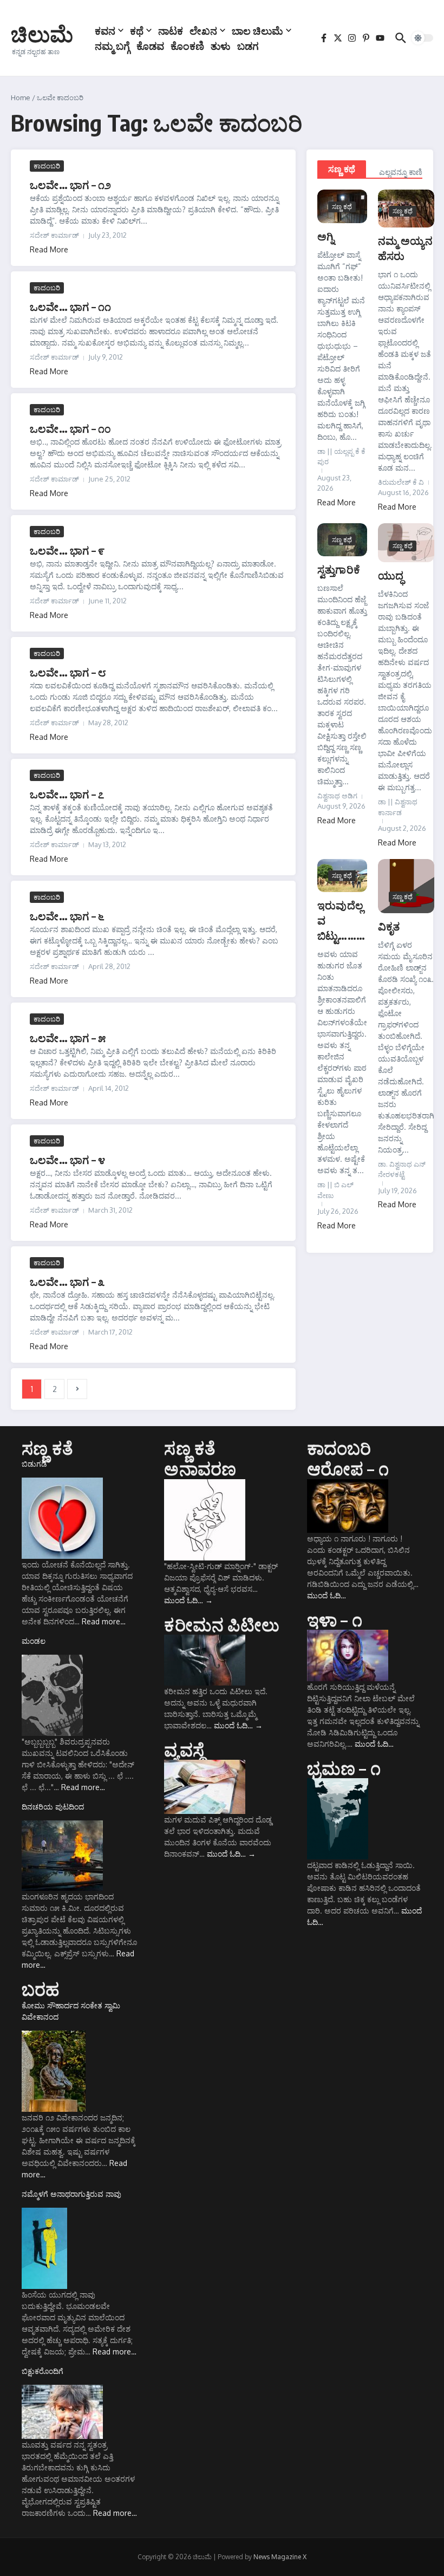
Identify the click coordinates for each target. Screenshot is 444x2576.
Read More (49, 249)
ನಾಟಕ (171, 30)
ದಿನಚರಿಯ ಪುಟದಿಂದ (53, 1807)
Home (21, 97)
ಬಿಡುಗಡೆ (34, 1464)
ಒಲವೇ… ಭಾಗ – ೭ (67, 794)
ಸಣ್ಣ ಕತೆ (47, 1448)
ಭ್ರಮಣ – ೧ (344, 1768)
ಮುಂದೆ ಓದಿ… (188, 1600)
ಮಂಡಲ (34, 1641)
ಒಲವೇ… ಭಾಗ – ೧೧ (70, 306)
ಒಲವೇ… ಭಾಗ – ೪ (67, 1159)
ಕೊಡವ (150, 45)
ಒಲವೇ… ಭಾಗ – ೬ (67, 916)
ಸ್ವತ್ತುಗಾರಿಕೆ (339, 569)
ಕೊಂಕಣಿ (187, 45)
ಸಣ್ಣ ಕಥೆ (342, 169)
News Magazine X (280, 2557)
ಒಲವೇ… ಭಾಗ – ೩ (67, 1281)
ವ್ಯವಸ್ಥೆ (184, 1749)
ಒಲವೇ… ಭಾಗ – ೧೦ (70, 428)
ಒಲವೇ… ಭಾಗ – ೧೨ (70, 184)
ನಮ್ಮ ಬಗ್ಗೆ (112, 45)
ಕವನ (105, 30)
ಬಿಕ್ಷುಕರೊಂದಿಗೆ (43, 2371)
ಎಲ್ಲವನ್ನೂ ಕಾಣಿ (401, 172)
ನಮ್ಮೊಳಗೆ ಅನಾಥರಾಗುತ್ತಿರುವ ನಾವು (71, 2194)
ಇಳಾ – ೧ (335, 1619)
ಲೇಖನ (203, 30)
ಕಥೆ (137, 30)
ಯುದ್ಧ (391, 575)
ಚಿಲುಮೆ (42, 34)
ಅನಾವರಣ (200, 1468)
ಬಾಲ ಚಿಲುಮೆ (257, 30)
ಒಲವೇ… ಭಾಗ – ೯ (67, 550)
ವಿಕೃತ (389, 926)
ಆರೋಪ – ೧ (348, 1468)
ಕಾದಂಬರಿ (47, 166)
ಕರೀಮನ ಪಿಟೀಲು (222, 1624)
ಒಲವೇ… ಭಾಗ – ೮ (68, 672)
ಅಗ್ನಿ (326, 236)
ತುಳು (221, 45)
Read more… (104, 1621)
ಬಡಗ (248, 45)
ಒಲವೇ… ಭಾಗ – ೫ (68, 1037)
